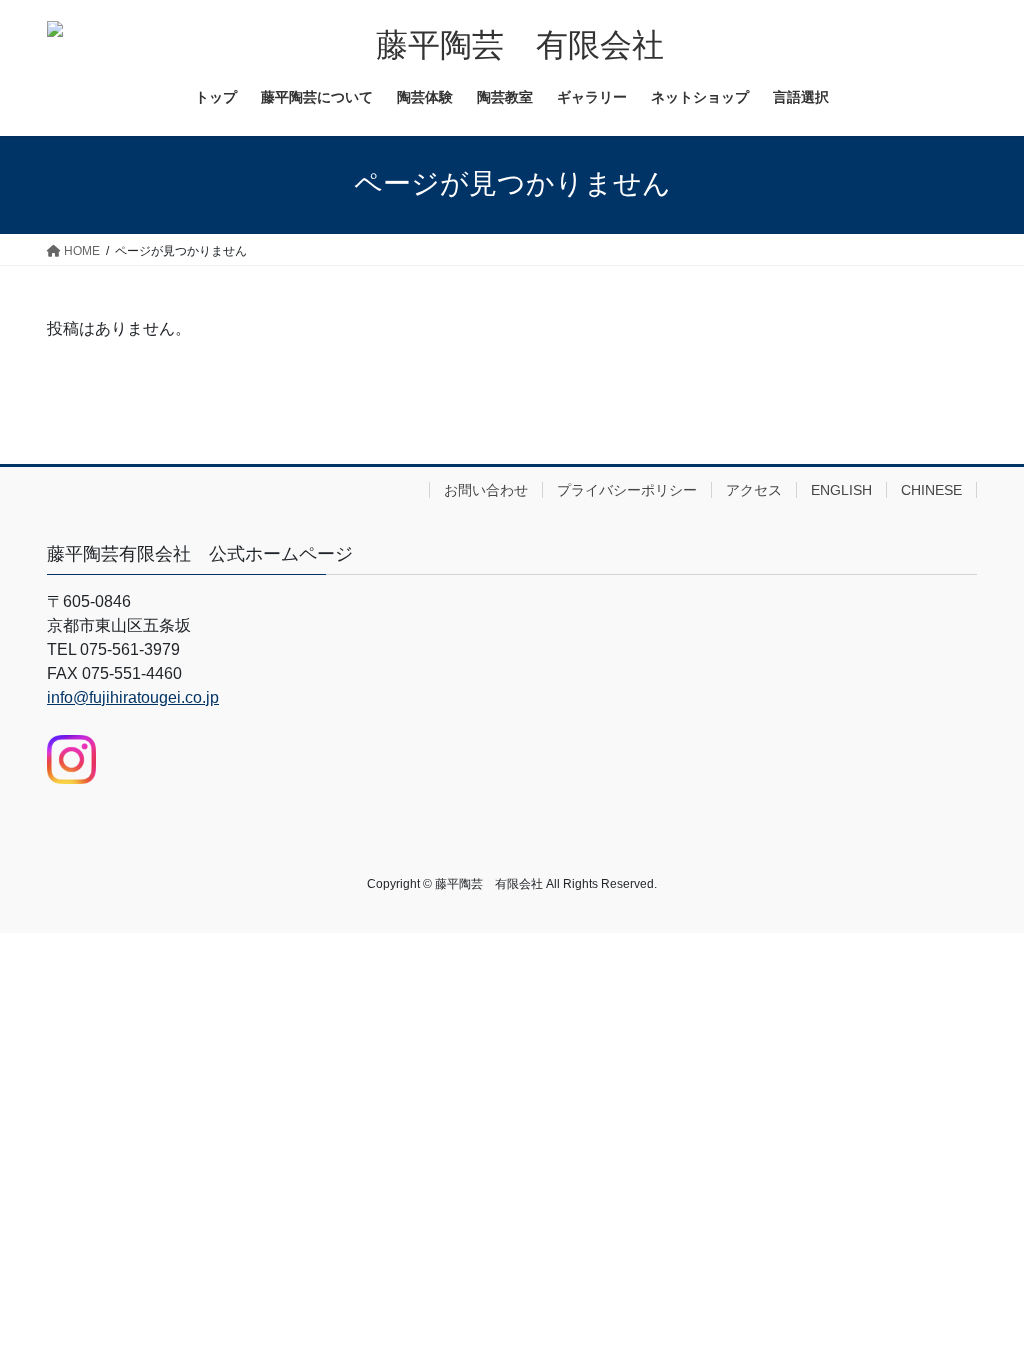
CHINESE (931, 490)
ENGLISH (841, 490)
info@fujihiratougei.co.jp (133, 697)
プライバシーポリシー (627, 490)
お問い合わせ (486, 490)
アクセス (754, 490)
